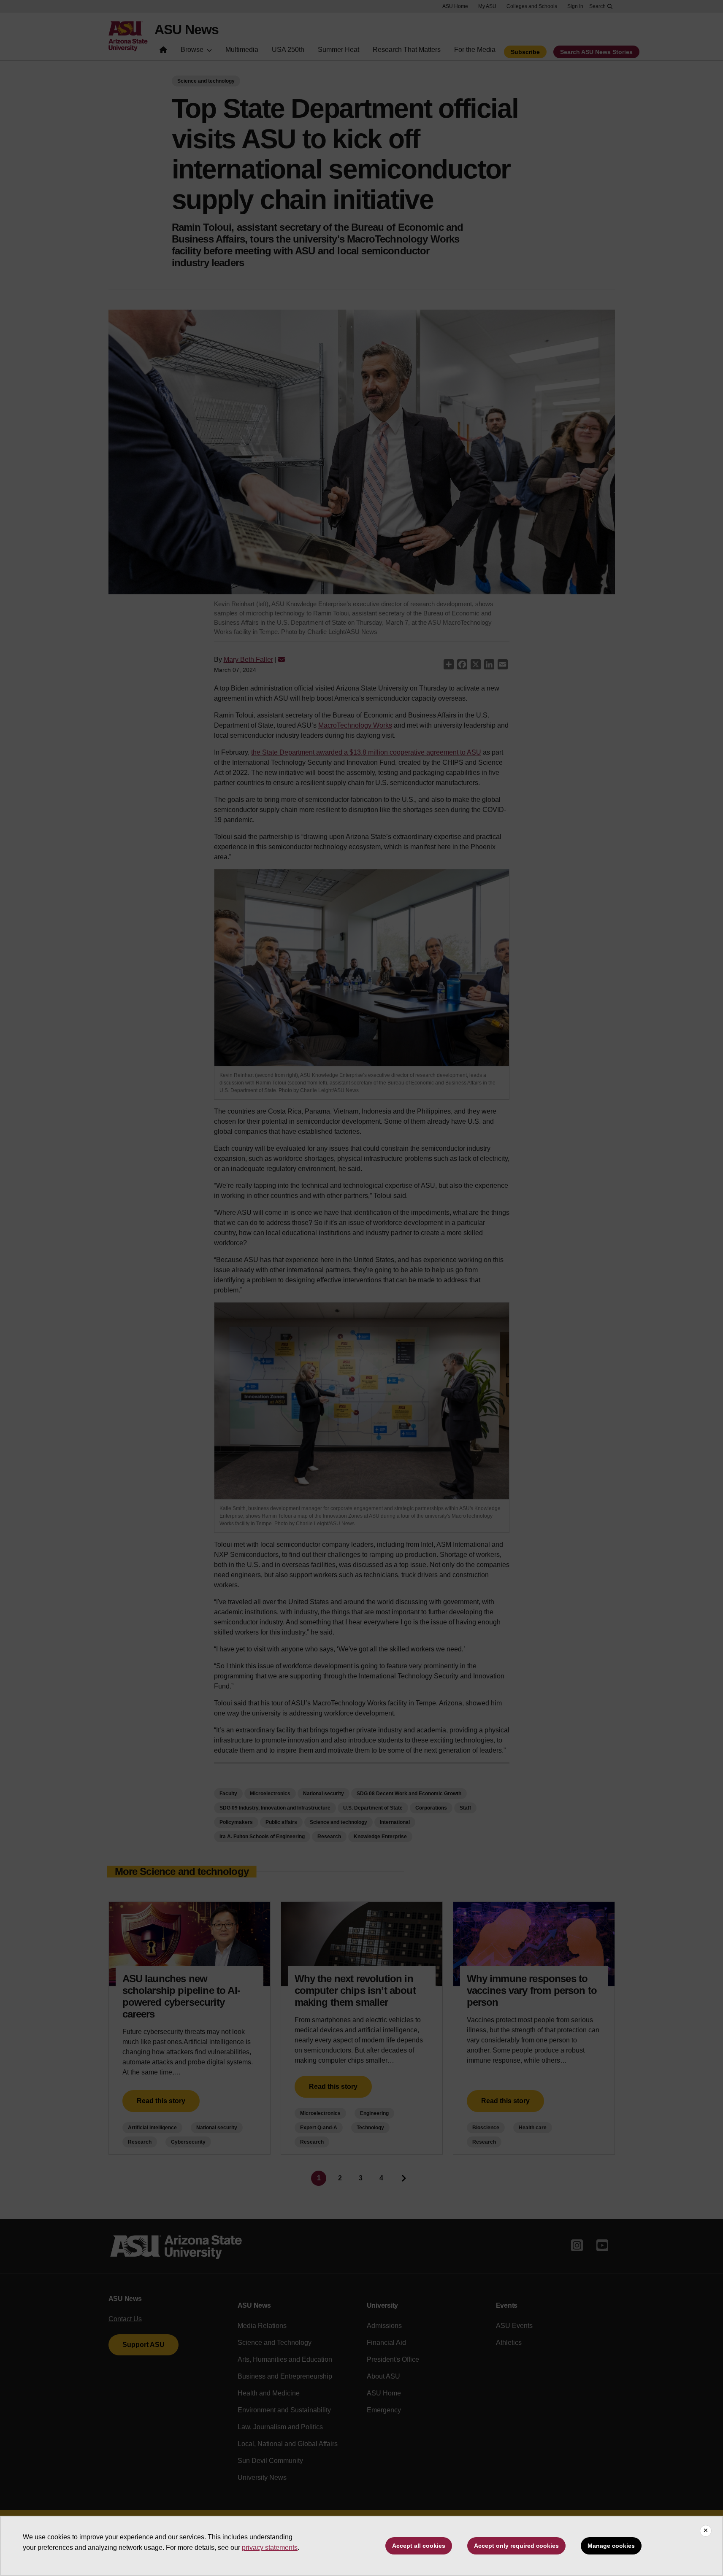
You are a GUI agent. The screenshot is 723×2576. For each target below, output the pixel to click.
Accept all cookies (419, 2546)
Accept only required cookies (516, 2546)
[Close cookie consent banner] (706, 2531)
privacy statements (270, 2548)
